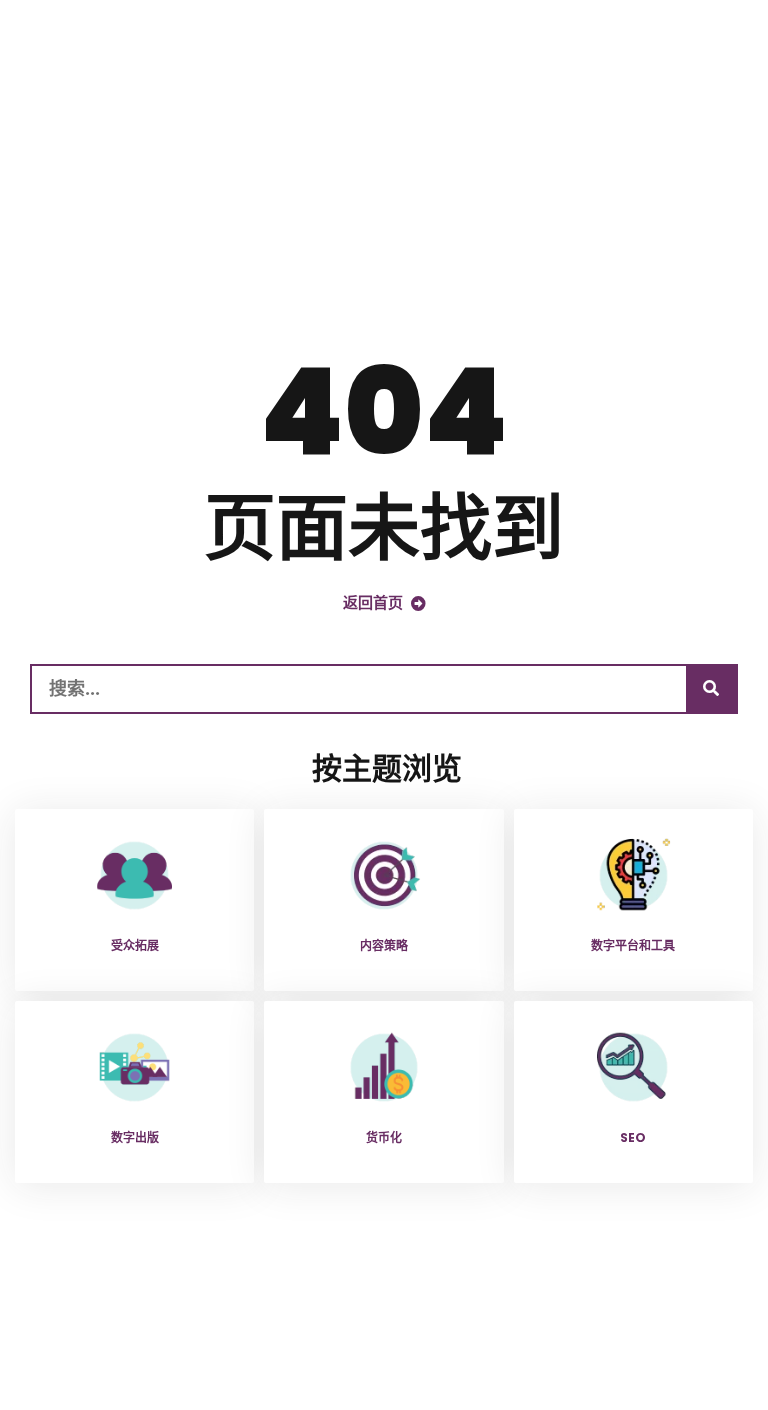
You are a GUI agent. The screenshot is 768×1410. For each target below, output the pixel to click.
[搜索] (711, 689)
